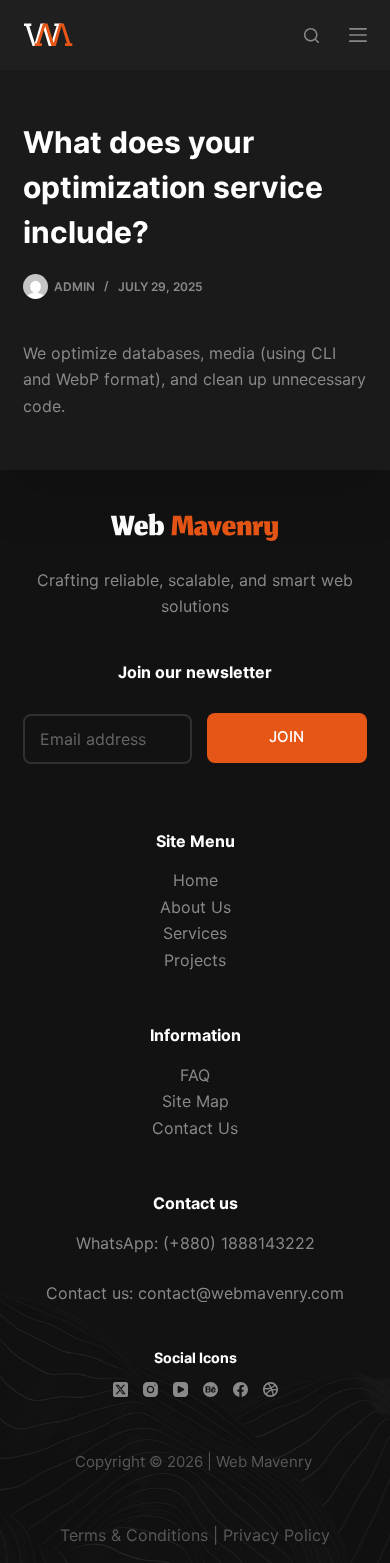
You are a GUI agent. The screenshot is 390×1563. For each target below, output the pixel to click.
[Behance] (210, 1389)
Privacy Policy (276, 1535)
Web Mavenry (264, 1461)
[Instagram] (150, 1389)
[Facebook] (240, 1389)
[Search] (311, 35)
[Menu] (358, 35)
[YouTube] (180, 1389)
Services (195, 933)
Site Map (195, 1101)
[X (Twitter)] (120, 1389)
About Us (195, 907)
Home (195, 880)
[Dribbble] (270, 1389)
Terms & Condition (130, 1535)
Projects (195, 960)
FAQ (195, 1075)
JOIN (286, 736)
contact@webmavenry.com (241, 1293)
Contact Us (195, 1128)
